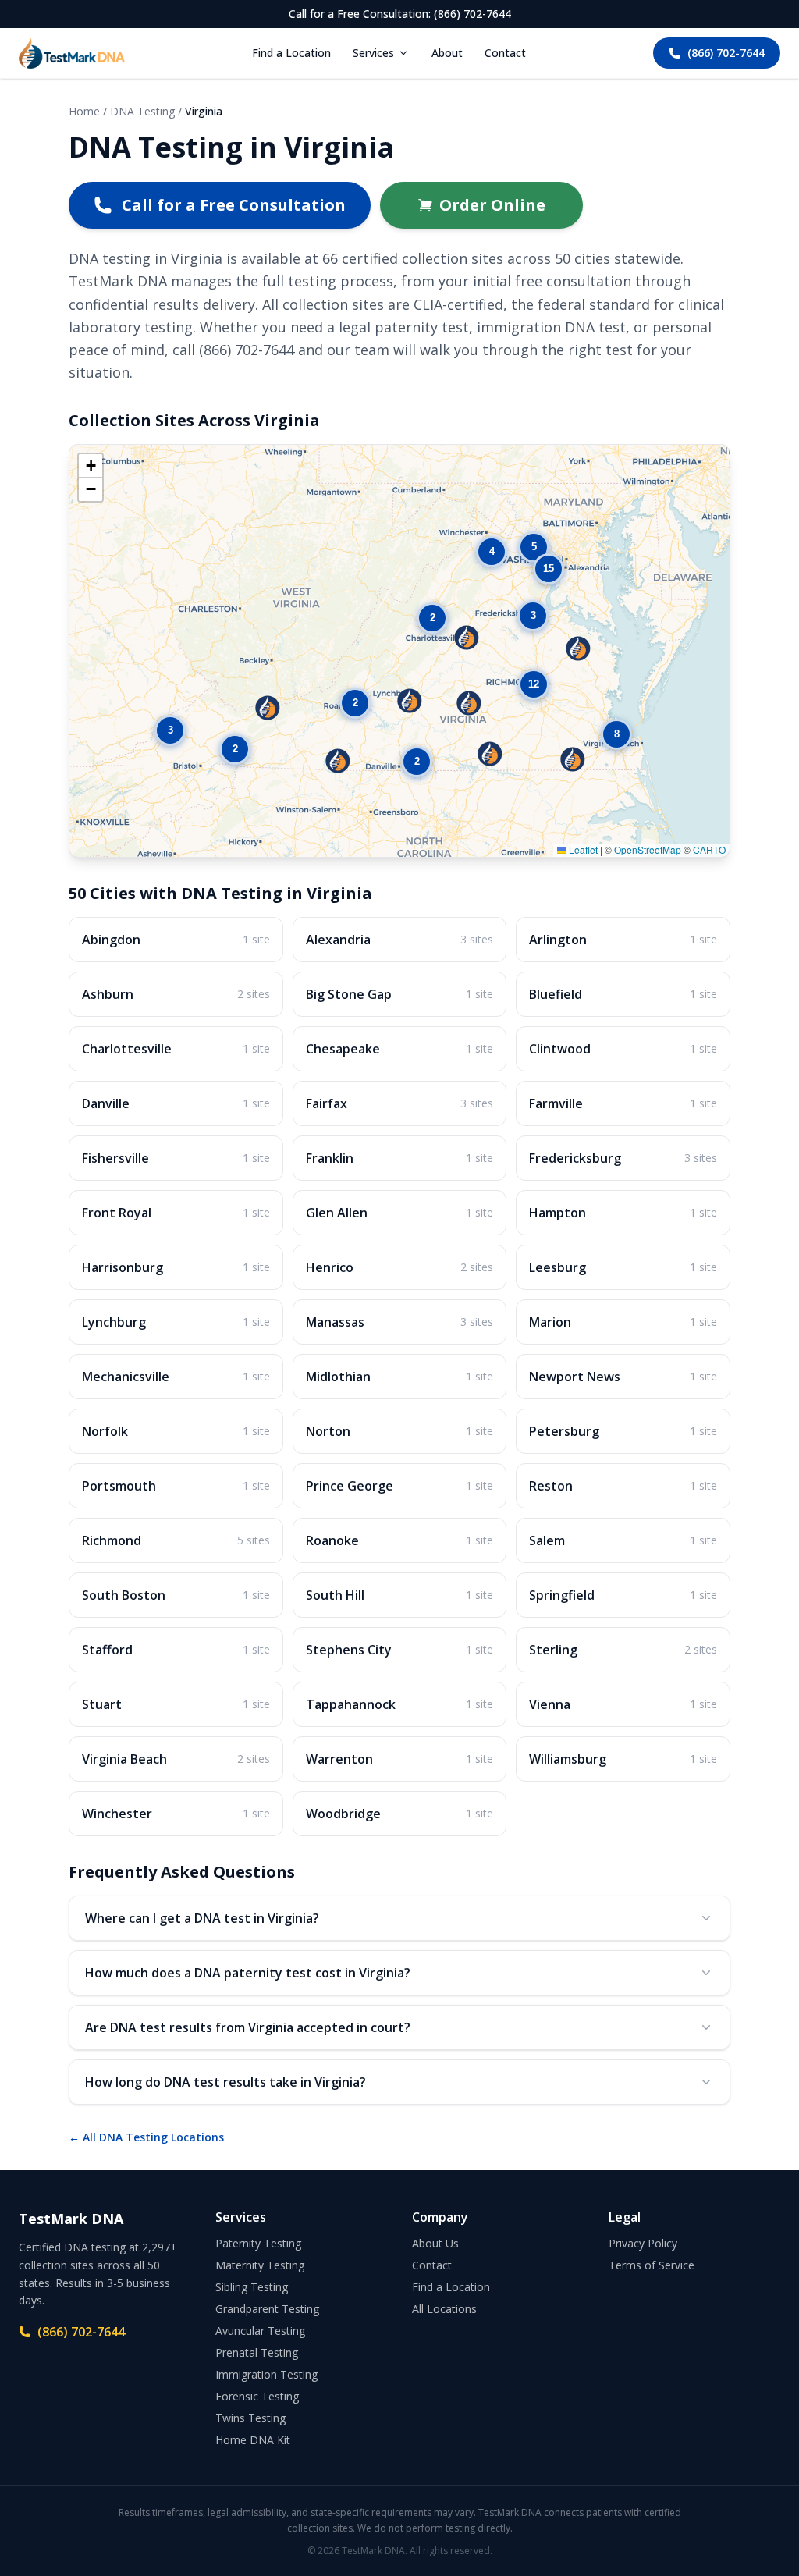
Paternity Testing (258, 2243)
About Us (435, 2243)
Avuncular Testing (260, 2331)
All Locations (444, 2309)
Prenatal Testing (257, 2352)
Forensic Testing (257, 2396)
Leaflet (582, 849)
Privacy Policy (643, 2243)
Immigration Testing (266, 2374)
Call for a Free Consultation (234, 205)
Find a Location (291, 53)
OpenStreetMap (648, 849)
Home (84, 111)
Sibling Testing (252, 2287)
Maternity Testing (260, 2265)
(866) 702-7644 (726, 53)
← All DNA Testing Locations (146, 2137)
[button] (268, 708)
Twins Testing (250, 2418)
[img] (399, 651)
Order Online (492, 205)
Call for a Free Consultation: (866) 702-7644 (400, 14)
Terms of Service (652, 2265)
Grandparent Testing (267, 2309)
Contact (505, 53)
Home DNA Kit (253, 2440)
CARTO (709, 849)
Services (373, 53)
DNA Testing (142, 111)
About (447, 53)
